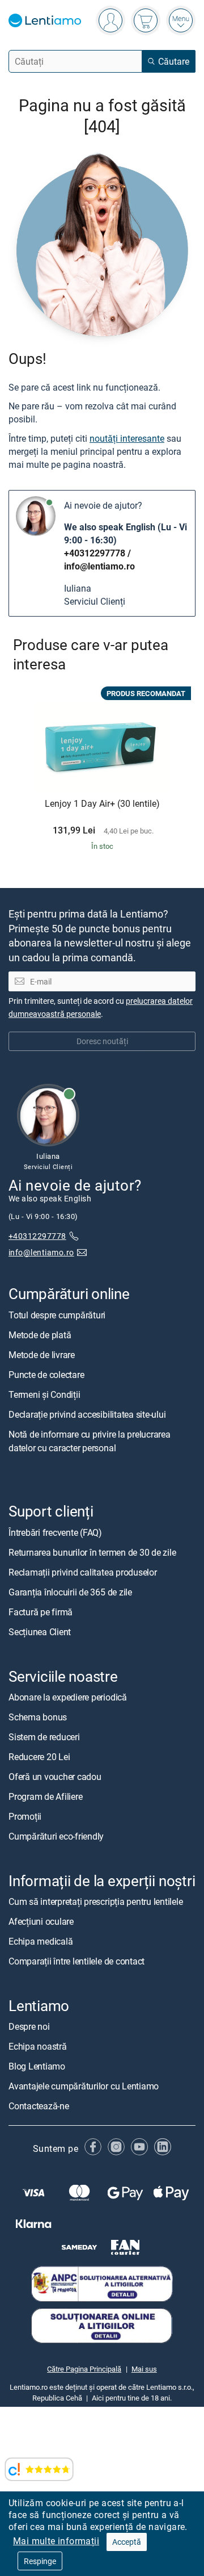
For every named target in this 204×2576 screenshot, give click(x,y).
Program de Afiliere (45, 1796)
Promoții (25, 1816)
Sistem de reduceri (44, 1737)
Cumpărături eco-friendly (56, 1836)
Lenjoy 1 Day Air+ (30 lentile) (102, 804)
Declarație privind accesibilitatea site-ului (87, 1414)
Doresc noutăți (102, 1041)
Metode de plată (40, 1335)
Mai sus (144, 2369)
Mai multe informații (56, 2541)
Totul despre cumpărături (57, 1315)
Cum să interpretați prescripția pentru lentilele (95, 1901)
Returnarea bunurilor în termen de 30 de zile (92, 1552)
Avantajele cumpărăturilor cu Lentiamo (84, 2086)
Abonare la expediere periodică (68, 1697)
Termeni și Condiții (44, 1394)
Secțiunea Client (40, 1632)
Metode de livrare (42, 1355)
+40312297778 (95, 553)
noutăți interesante (127, 438)
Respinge (40, 2561)
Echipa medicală (41, 1941)
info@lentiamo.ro (99, 566)
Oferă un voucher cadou (55, 1777)
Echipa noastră (38, 2046)
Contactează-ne (39, 2106)
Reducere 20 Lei (39, 1757)
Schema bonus (38, 1717)
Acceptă (127, 2542)
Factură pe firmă (41, 1612)
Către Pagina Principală (84, 2369)
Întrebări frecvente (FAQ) (55, 1532)
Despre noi (29, 2026)
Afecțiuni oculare (41, 1921)
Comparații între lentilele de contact (76, 1961)
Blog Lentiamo (37, 2066)
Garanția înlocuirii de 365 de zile (70, 1592)
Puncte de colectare (46, 1375)
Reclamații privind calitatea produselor (83, 1572)
